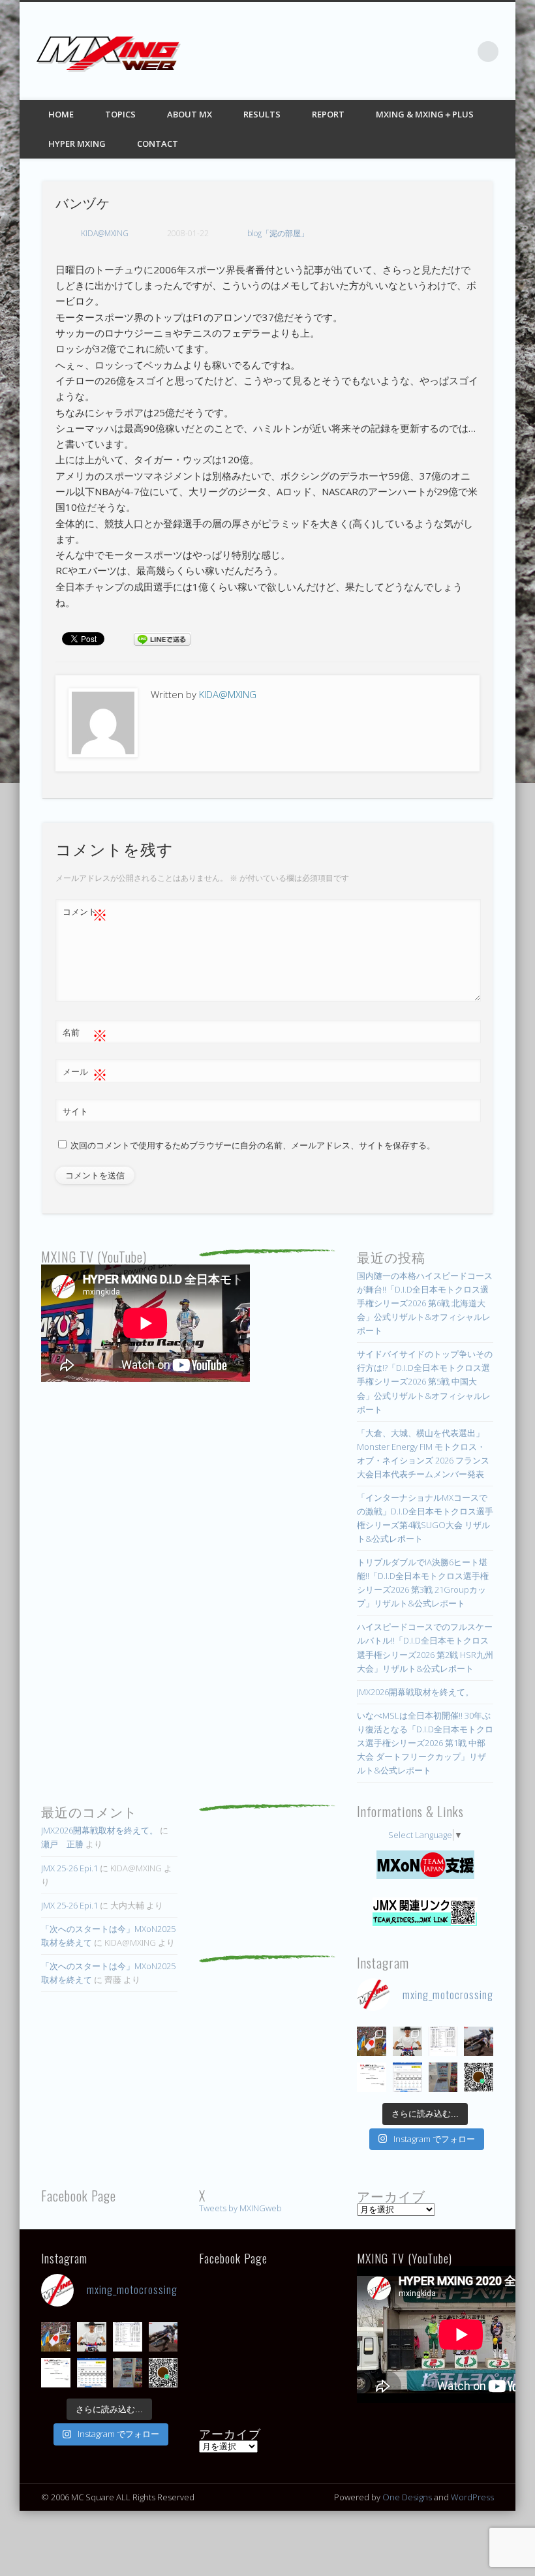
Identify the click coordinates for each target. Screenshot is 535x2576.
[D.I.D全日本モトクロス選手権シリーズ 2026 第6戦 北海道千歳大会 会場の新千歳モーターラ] (407, 2077)
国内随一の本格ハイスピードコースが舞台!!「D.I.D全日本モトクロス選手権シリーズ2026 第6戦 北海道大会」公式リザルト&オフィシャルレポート (425, 1303)
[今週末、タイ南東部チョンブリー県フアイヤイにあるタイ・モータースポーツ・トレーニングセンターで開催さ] (407, 2041)
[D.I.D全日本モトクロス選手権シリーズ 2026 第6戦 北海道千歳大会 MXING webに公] (479, 2041)
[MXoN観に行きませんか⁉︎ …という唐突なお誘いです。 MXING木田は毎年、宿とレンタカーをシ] (372, 2041)
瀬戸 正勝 (62, 1844)
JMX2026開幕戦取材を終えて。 (415, 1692)
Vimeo (461, 52)
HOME (61, 114)
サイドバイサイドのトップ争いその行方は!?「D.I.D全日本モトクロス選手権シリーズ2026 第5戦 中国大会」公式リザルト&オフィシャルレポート (425, 1381)
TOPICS (120, 114)
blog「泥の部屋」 (278, 233)
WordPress (472, 2497)
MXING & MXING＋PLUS (425, 114)
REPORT (328, 114)
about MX (190, 114)
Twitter (408, 52)
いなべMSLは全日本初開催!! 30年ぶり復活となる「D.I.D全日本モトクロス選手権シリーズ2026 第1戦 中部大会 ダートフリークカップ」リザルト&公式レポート (425, 1743)
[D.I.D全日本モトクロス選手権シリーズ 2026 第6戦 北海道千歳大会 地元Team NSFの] (479, 2077)
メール (85, 1073)
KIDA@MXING (105, 233)
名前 (85, 1034)
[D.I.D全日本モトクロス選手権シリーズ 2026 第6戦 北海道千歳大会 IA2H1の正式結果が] (443, 2041)
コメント (85, 913)
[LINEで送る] (162, 638)
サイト (75, 1111)
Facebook (381, 52)
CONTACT (158, 144)
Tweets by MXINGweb (240, 2208)
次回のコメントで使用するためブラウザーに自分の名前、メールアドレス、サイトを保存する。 (253, 1145)
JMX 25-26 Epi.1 (69, 1868)
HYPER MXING (77, 144)
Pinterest (435, 52)
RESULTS (262, 114)
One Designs (407, 2497)
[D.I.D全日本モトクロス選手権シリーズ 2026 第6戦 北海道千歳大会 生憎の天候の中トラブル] (372, 2077)
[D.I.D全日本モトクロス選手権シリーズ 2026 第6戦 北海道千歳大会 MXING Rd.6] (443, 2077)
